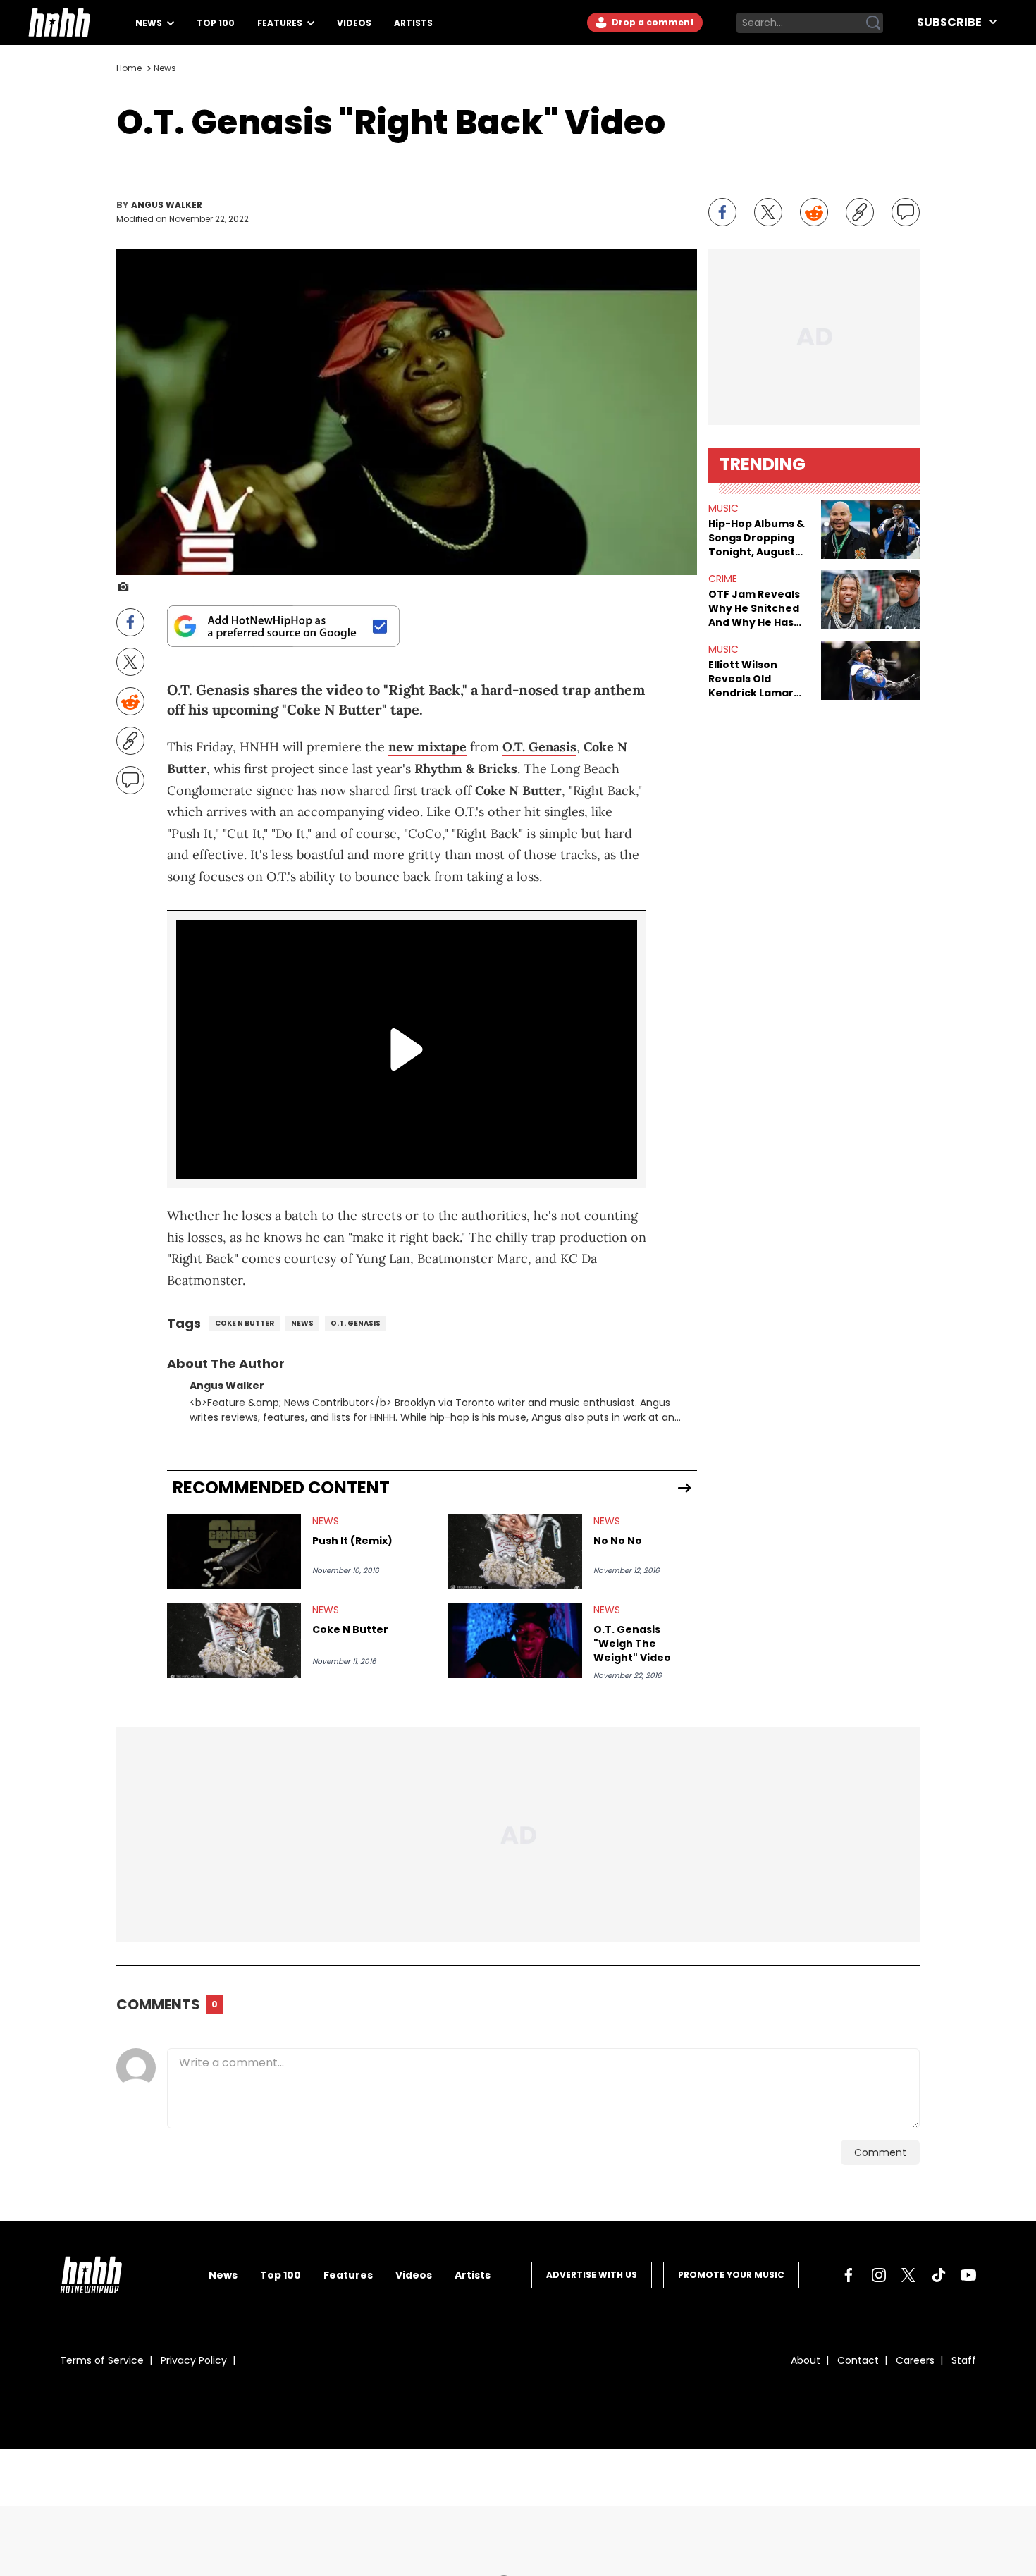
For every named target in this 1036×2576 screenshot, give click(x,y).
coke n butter (245, 1323)
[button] (870, 529)
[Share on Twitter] (768, 212)
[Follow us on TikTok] (939, 2275)
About (806, 2360)
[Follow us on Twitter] (908, 2275)
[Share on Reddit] (814, 212)
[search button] (873, 23)
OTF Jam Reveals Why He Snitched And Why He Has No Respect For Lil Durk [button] (755, 608)
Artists (413, 23)
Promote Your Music (731, 2275)
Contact (858, 2360)
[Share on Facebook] (722, 212)
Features (281, 23)
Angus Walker (167, 205)
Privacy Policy (194, 2360)
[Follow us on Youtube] (968, 2275)
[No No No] (515, 1552)
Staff (964, 2360)
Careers (915, 2360)
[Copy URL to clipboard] (860, 212)
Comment (880, 2152)
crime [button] (723, 579)
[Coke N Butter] (234, 1640)
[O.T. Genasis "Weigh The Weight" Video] (515, 1640)
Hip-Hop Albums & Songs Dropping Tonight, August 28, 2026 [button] (757, 538)
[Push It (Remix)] (234, 1552)
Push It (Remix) (352, 1541)
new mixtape (427, 747)
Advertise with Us (592, 2275)
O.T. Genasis (539, 747)
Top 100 (216, 23)
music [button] (723, 508)
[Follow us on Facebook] (849, 2275)
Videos (354, 23)
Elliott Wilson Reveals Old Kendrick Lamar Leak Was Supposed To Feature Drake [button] (751, 679)
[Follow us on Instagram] (879, 2275)
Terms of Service (102, 2360)
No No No (618, 1541)
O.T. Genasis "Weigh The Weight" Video (632, 1644)
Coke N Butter (350, 1629)
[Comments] (906, 212)
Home (129, 68)
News (150, 23)
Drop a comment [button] (652, 22)
